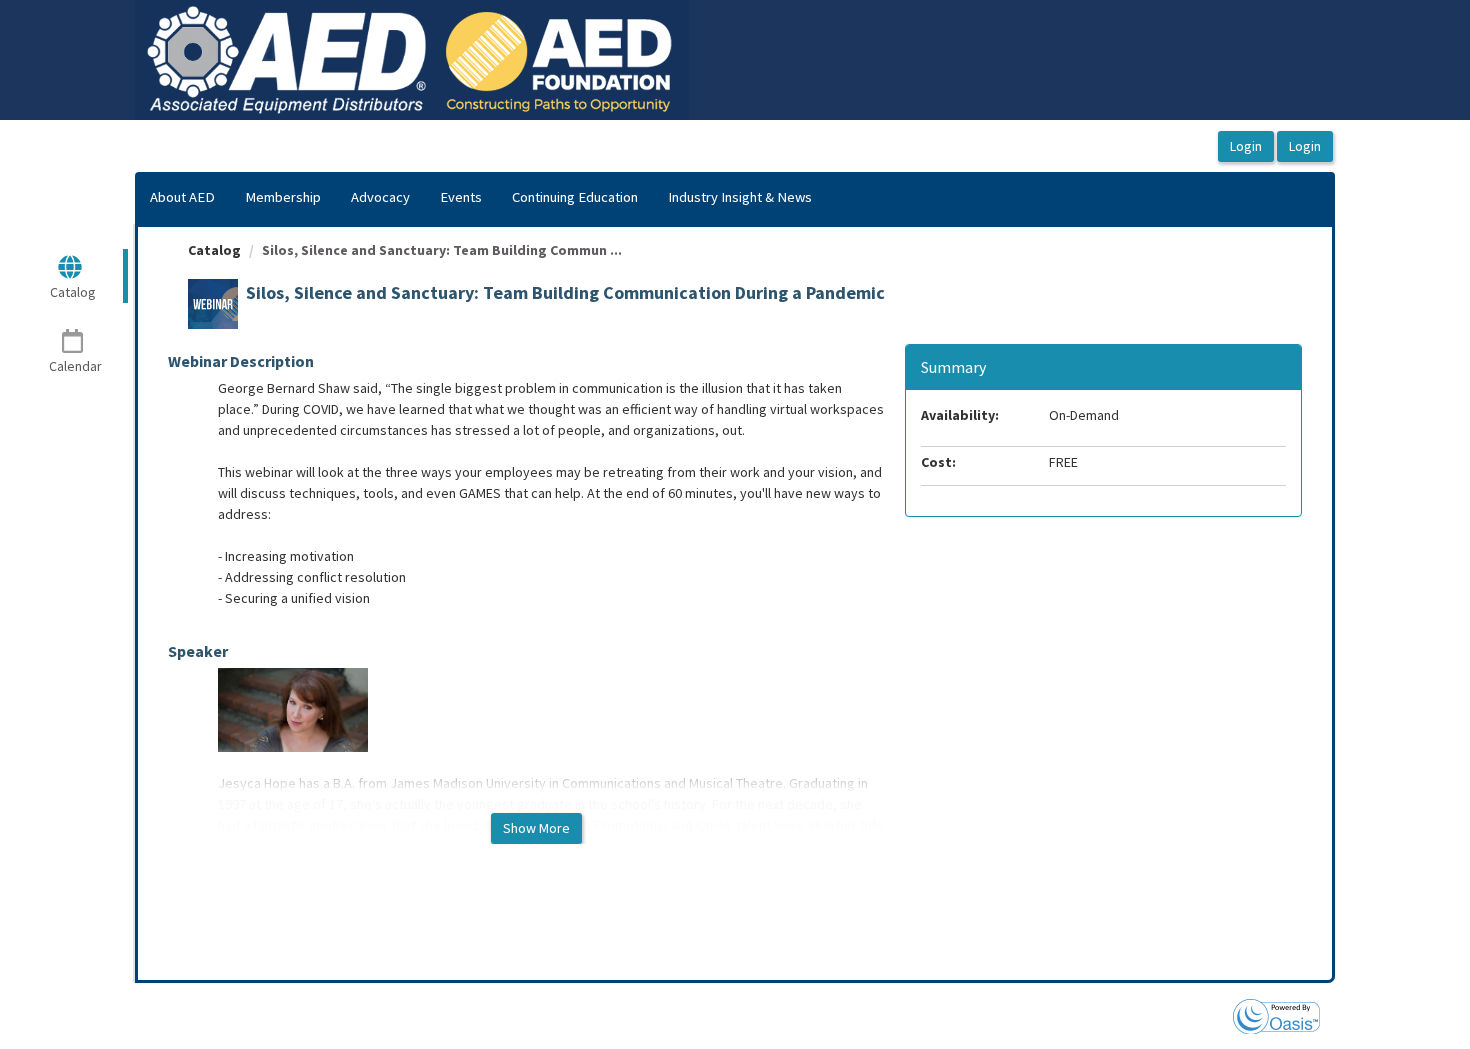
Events (461, 197)
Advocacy (380, 197)
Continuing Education (575, 197)
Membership (283, 197)
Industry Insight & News (740, 197)
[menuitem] (182, 198)
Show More (536, 828)
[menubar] (481, 198)
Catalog (214, 250)
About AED (182, 197)
